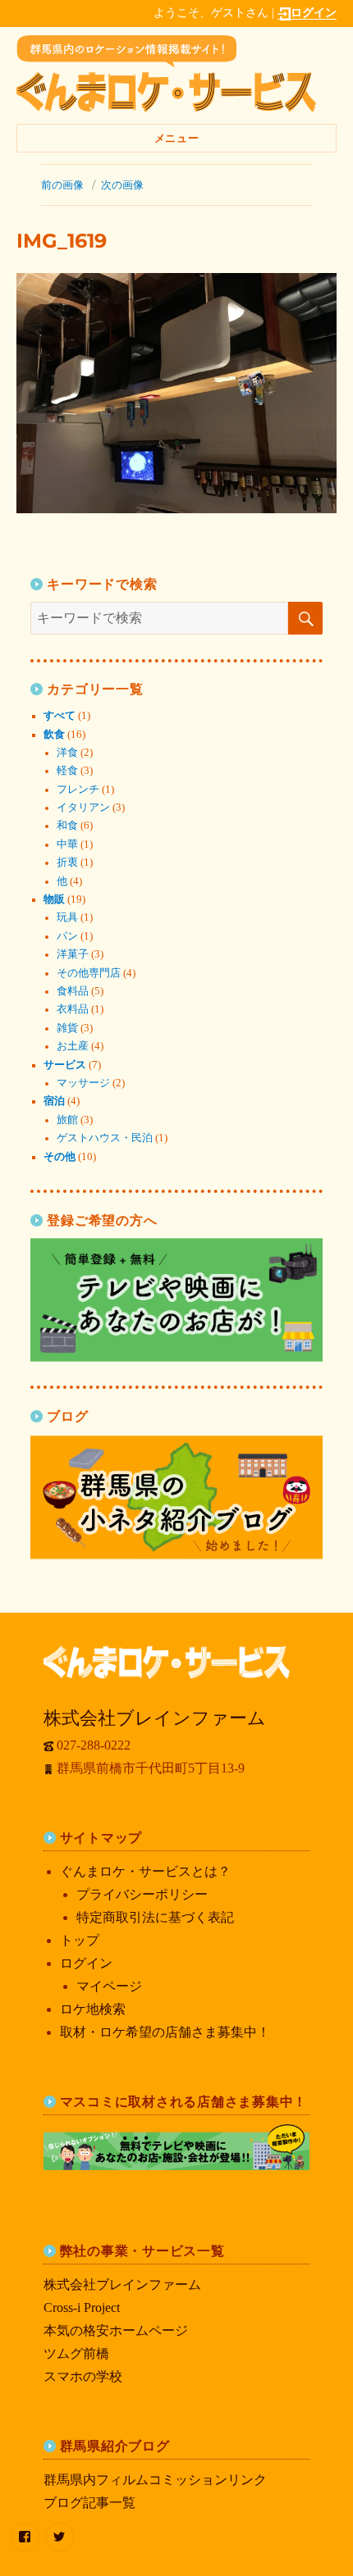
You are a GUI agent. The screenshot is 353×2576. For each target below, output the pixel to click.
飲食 (54, 735)
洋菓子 (73, 954)
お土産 (73, 1046)
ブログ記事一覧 (89, 2503)
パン (67, 936)
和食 (67, 826)
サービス (65, 1065)
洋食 (67, 753)
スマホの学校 (83, 2376)
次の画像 (122, 184)
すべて (60, 716)
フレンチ (78, 790)
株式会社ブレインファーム (122, 2285)
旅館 (67, 1120)
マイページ (109, 1986)
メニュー (176, 138)
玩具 (67, 917)
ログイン (314, 12)
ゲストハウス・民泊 (105, 1138)
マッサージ (83, 1083)
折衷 (67, 862)
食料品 (73, 991)
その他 (60, 1157)
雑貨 (67, 1028)
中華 (67, 844)
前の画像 (62, 184)
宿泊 (54, 1101)
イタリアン (83, 808)
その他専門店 (89, 973)
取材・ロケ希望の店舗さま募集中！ (165, 2032)
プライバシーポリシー (142, 1894)
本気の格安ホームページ (116, 2330)
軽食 (67, 771)
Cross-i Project (82, 2307)
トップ (80, 1940)
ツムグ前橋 (76, 2353)
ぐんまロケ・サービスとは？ (145, 1871)
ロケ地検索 (93, 2009)
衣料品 (73, 1009)
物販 (54, 899)
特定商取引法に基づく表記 (155, 1917)
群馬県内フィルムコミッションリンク (155, 2480)
